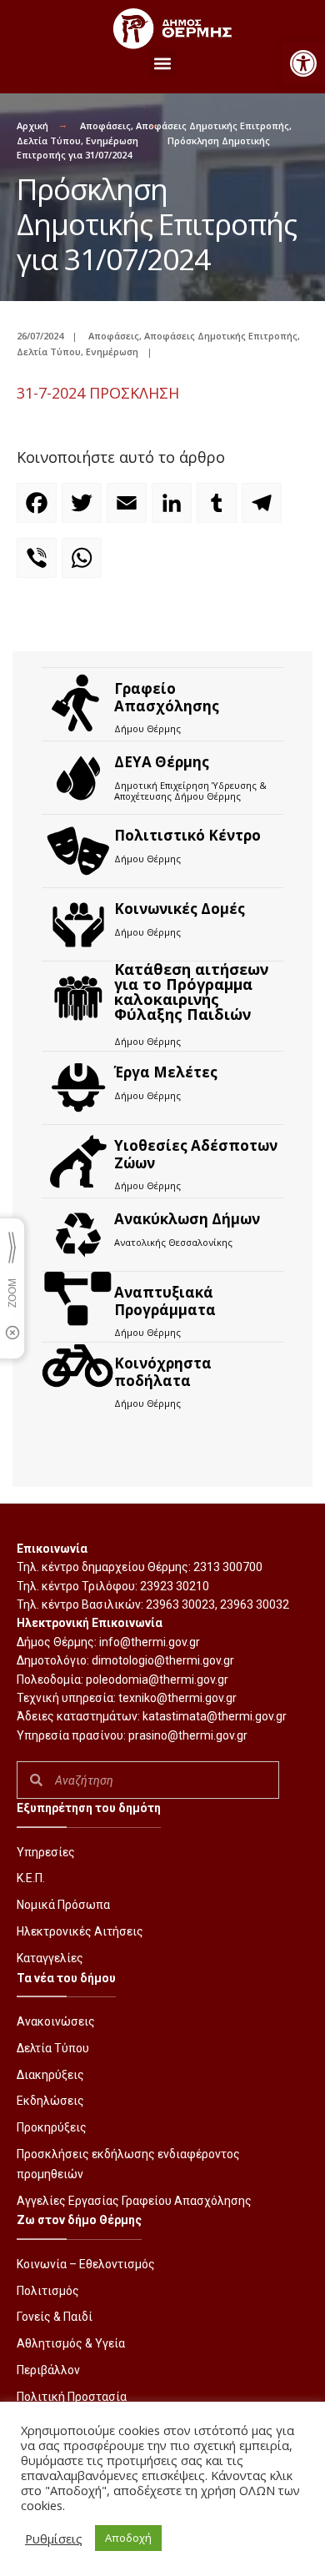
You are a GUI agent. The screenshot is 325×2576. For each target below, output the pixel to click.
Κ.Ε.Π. (31, 1878)
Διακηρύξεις (50, 2075)
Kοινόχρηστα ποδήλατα (163, 1371)
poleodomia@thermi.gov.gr (157, 1680)
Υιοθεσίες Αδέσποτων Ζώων (196, 1154)
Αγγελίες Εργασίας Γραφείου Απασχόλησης (134, 2201)
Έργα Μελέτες (166, 1072)
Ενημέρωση (112, 141)
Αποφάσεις (105, 126)
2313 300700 (228, 1567)
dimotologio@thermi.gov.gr (163, 1660)
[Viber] (39, 565)
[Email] (129, 510)
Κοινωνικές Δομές (180, 909)
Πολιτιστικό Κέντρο (187, 835)
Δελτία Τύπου (49, 141)
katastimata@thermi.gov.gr (215, 1716)
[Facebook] (39, 510)
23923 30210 (175, 1586)
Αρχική (32, 126)
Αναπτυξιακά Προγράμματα (165, 1301)
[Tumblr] (219, 510)
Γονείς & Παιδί (55, 2317)
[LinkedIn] (174, 510)
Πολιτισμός (48, 2291)
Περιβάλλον (48, 2370)
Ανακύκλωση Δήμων (187, 1219)
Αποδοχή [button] (128, 2538)
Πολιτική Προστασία (72, 2397)
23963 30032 (255, 1604)
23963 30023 (180, 1604)
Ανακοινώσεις (56, 2021)
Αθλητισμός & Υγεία (71, 2343)
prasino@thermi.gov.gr (188, 1735)
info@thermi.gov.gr (150, 1642)
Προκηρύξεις (52, 2127)
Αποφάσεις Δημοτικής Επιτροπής (212, 126)
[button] (303, 63)
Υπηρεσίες (46, 1852)
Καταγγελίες (50, 1958)
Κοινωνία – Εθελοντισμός (86, 2264)
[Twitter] (84, 510)
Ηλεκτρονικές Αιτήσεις (80, 1931)
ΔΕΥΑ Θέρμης (162, 762)
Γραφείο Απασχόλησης (167, 697)
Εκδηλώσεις (50, 2101)
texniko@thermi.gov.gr (177, 1698)
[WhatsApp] (84, 565)
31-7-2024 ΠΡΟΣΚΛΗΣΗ (98, 393)
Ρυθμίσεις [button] (54, 2538)
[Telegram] (264, 510)
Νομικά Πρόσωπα (63, 1905)
